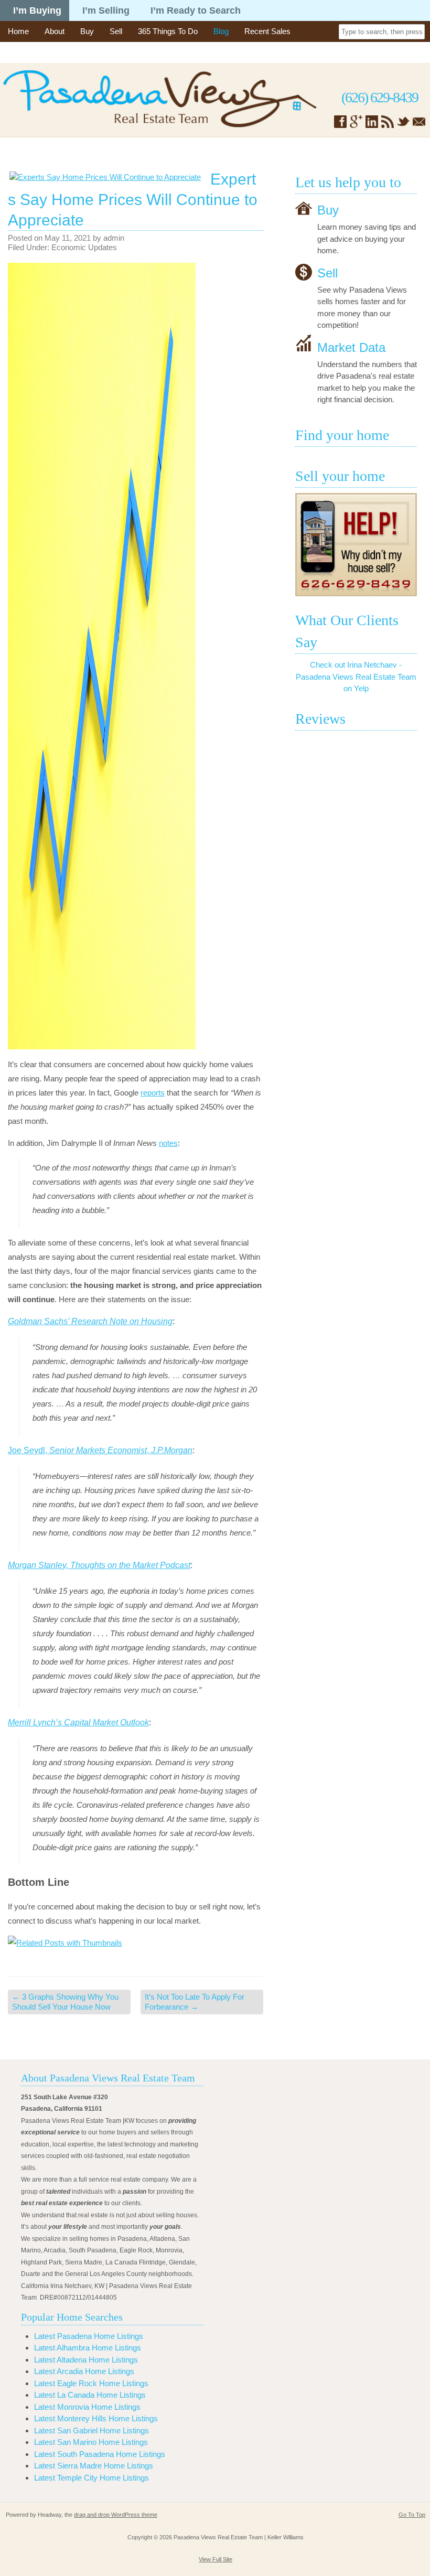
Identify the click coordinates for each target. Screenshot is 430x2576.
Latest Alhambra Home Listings (88, 2348)
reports (153, 1093)
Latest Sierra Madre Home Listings (94, 2466)
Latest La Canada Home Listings (90, 2395)
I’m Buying (37, 10)
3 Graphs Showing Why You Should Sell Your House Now (65, 2002)
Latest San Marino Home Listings (91, 2442)
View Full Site (216, 2559)
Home (18, 31)
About (55, 31)
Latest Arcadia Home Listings (84, 2371)
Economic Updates (84, 247)
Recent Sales (267, 31)
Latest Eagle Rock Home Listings (91, 2383)
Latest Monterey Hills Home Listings (96, 2418)
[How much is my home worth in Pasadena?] (356, 545)
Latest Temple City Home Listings (92, 2478)
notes (168, 1143)
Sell (116, 31)
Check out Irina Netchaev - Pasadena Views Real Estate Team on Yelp (356, 677)
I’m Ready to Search (196, 10)
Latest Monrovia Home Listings (87, 2407)
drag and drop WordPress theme (116, 2515)
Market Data (351, 347)
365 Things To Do (168, 31)
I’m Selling (106, 10)
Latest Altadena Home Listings (86, 2360)
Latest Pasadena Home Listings (89, 2336)
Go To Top (412, 2515)
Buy (87, 31)
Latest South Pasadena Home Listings (100, 2454)
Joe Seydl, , (100, 1450)
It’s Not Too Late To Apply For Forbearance (195, 2002)
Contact (21, 52)
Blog (221, 31)
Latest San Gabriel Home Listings (92, 2430)
